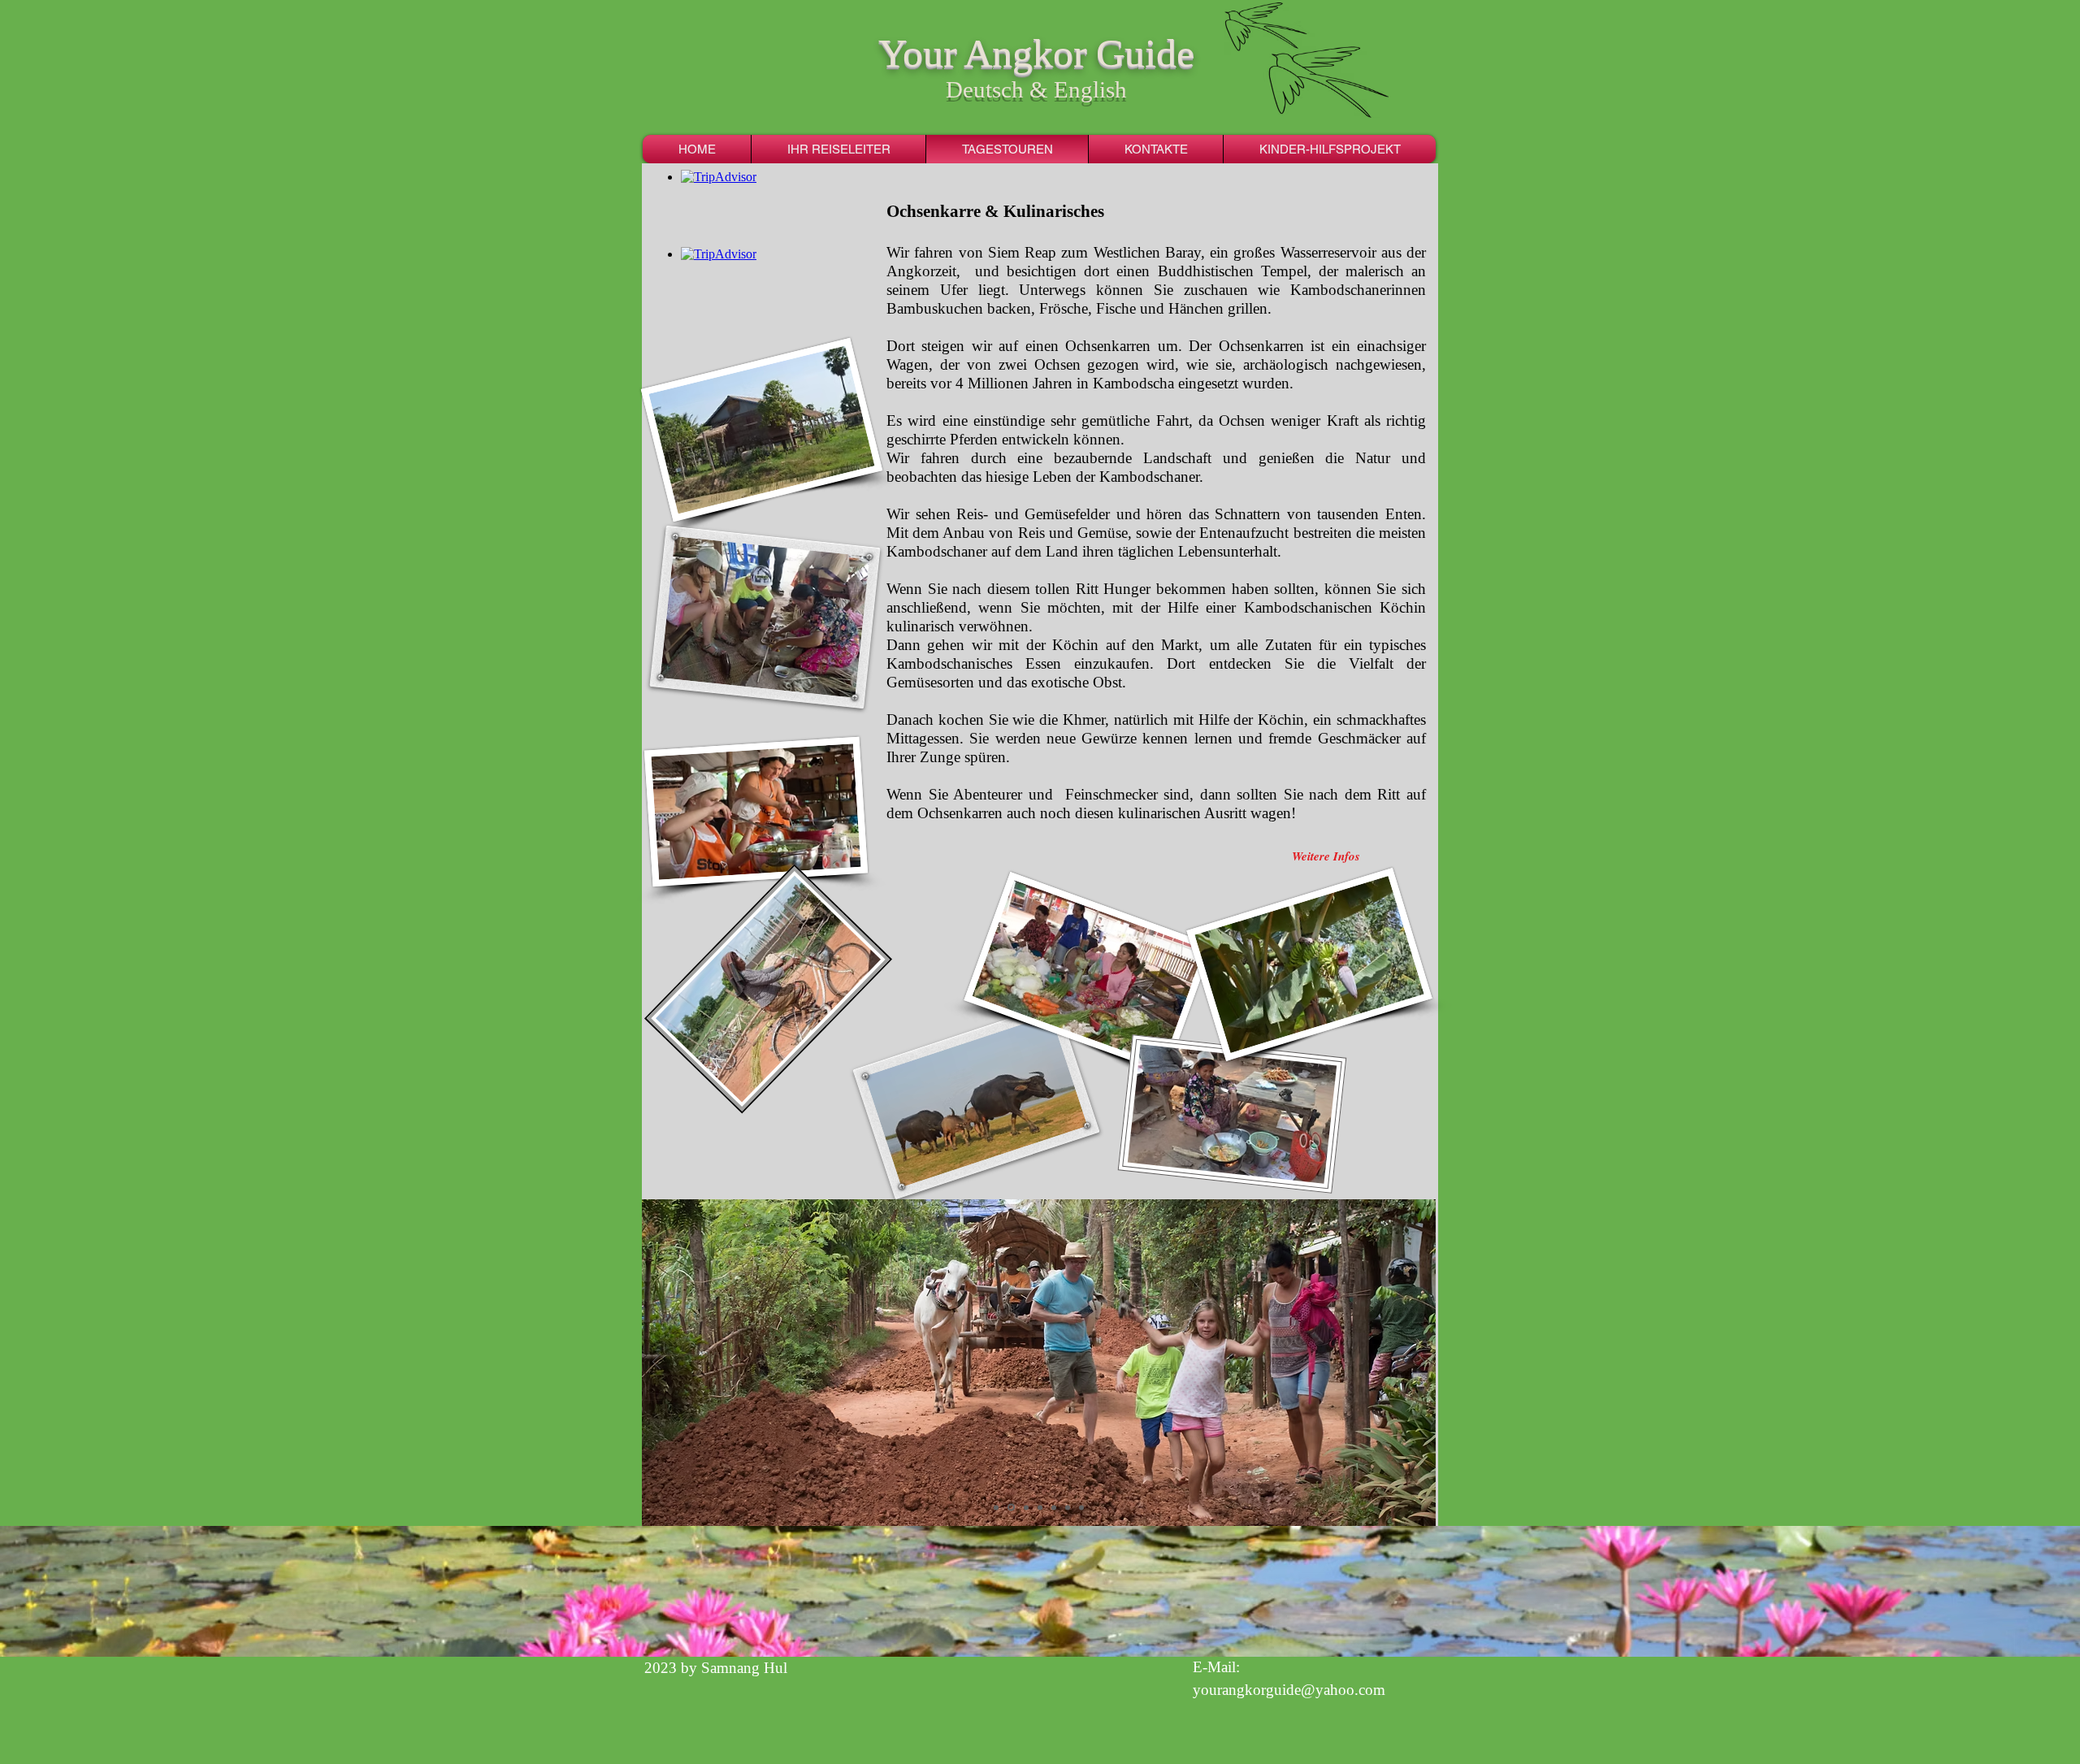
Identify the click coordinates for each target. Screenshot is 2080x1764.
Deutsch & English (1036, 89)
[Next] (1421, 1363)
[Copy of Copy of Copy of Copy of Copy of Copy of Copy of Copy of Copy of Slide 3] (1054, 1507)
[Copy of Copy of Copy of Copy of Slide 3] (996, 1507)
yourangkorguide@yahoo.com (1289, 1690)
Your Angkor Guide (1036, 53)
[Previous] (656, 1363)
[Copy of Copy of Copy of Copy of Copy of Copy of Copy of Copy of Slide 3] (1040, 1507)
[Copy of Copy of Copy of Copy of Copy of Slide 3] (1010, 1507)
